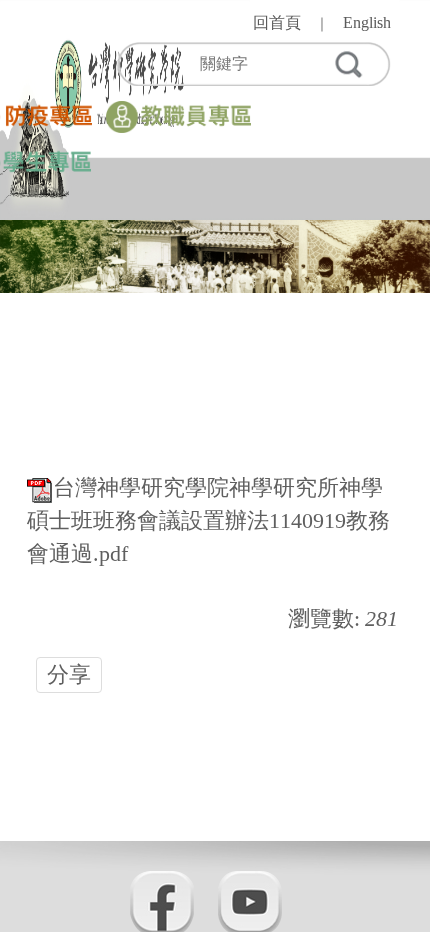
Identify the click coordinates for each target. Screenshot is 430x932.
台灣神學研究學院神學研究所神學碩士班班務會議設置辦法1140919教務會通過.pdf (208, 520)
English (367, 22)
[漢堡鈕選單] (375, 180)
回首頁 (277, 22)
